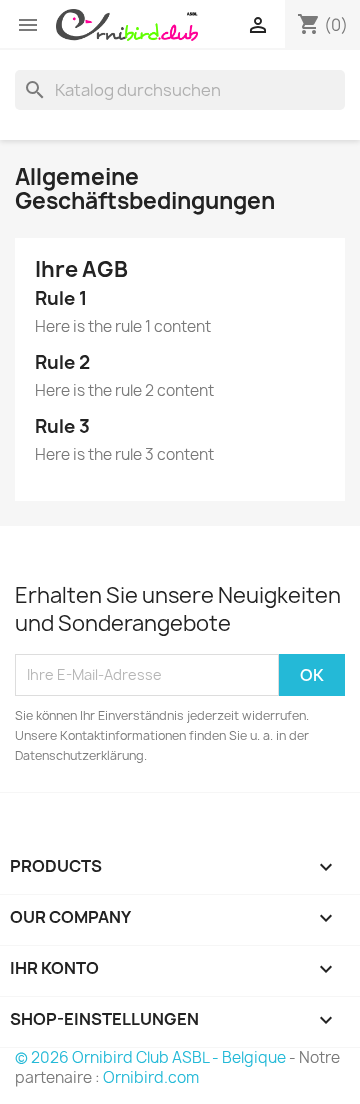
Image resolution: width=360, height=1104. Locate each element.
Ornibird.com (151, 1077)
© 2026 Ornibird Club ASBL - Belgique (150, 1057)
